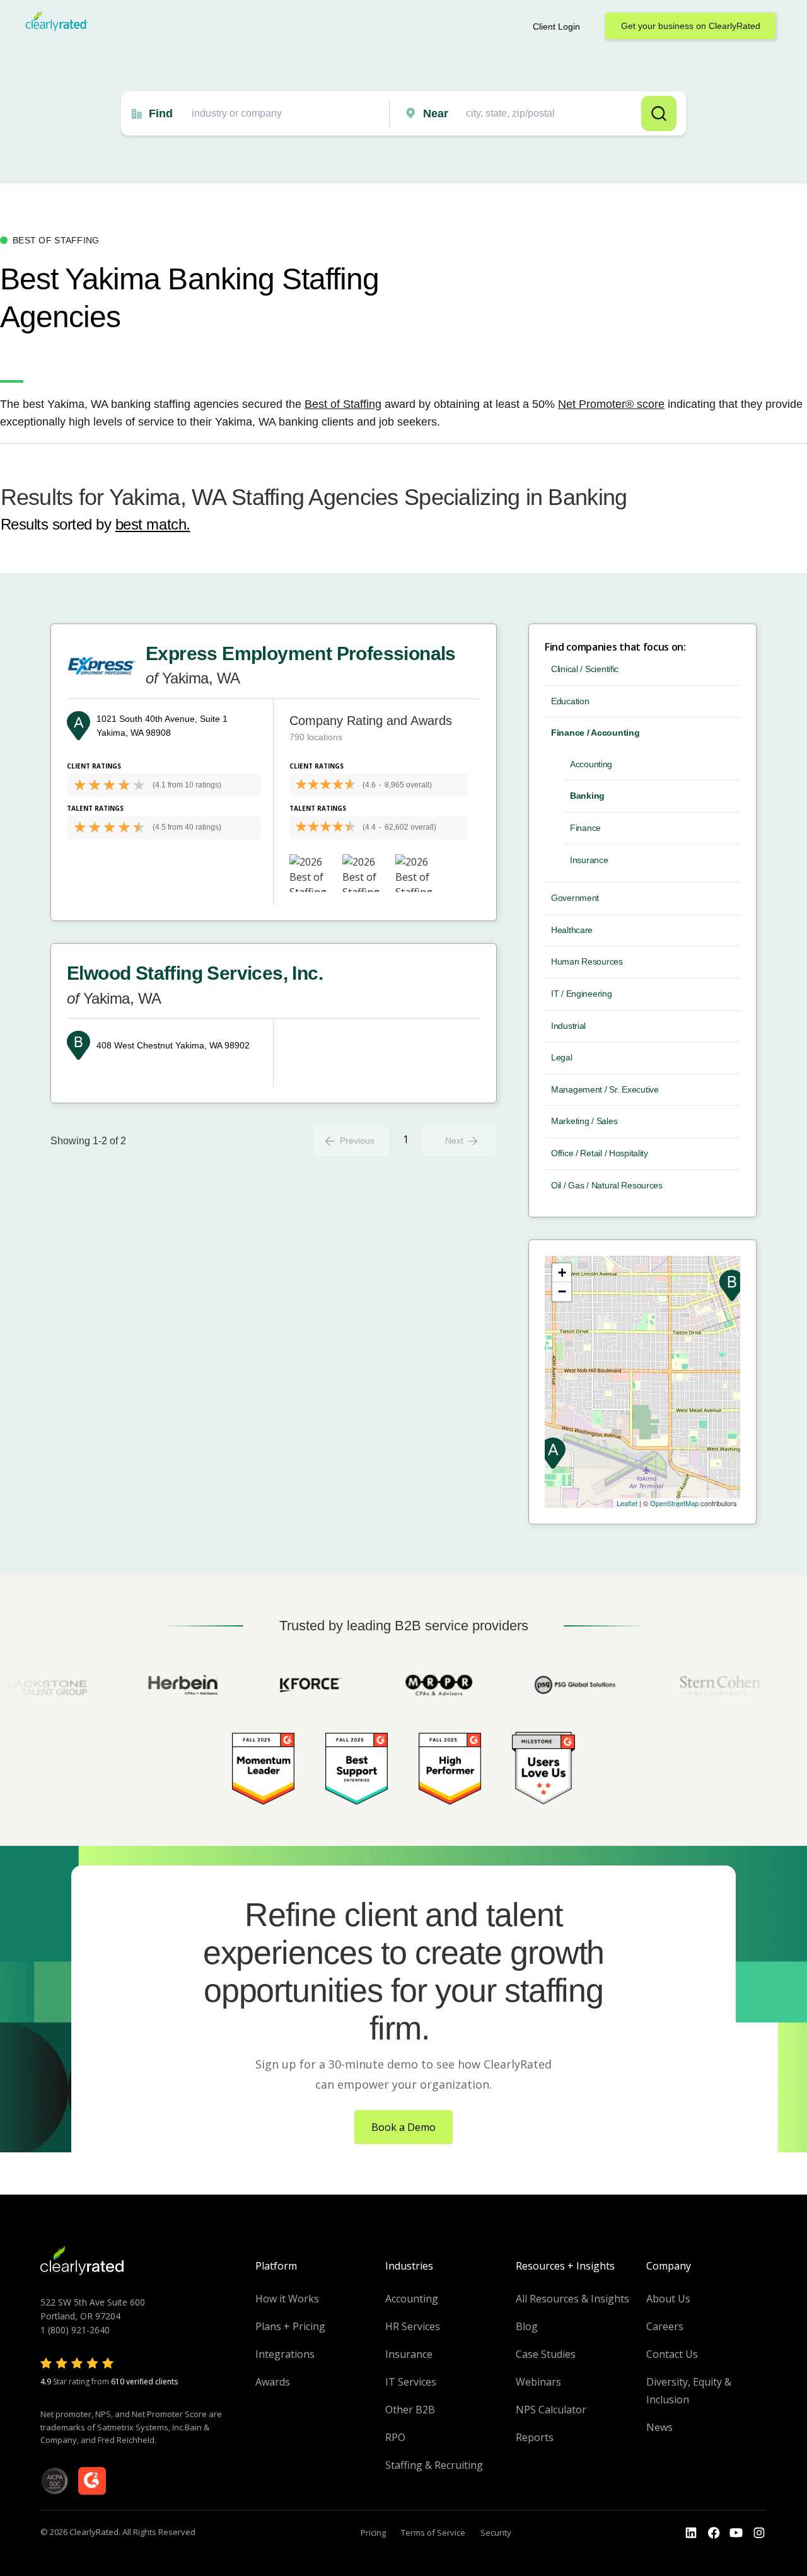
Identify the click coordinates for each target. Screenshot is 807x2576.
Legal (562, 1057)
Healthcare (572, 930)
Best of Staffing (343, 404)
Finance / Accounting (595, 733)
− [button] (562, 1291)
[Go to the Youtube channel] (736, 2533)
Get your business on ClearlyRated (691, 26)
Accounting (591, 764)
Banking (587, 796)
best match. (153, 524)
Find (161, 113)
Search (659, 113)
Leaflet (627, 1503)
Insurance (589, 860)
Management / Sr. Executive (605, 1089)
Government (575, 898)
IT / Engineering (582, 994)
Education (570, 701)
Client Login (556, 26)
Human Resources (587, 961)
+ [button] (562, 1273)
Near (436, 113)
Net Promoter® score (611, 404)
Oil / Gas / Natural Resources (607, 1185)
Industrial (568, 1026)
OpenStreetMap (674, 1503)
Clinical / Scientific (585, 669)
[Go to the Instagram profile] (759, 2533)
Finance (585, 828)
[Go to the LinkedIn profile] (691, 2533)
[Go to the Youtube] (714, 2533)
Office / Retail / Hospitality (600, 1153)
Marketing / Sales (584, 1121)
